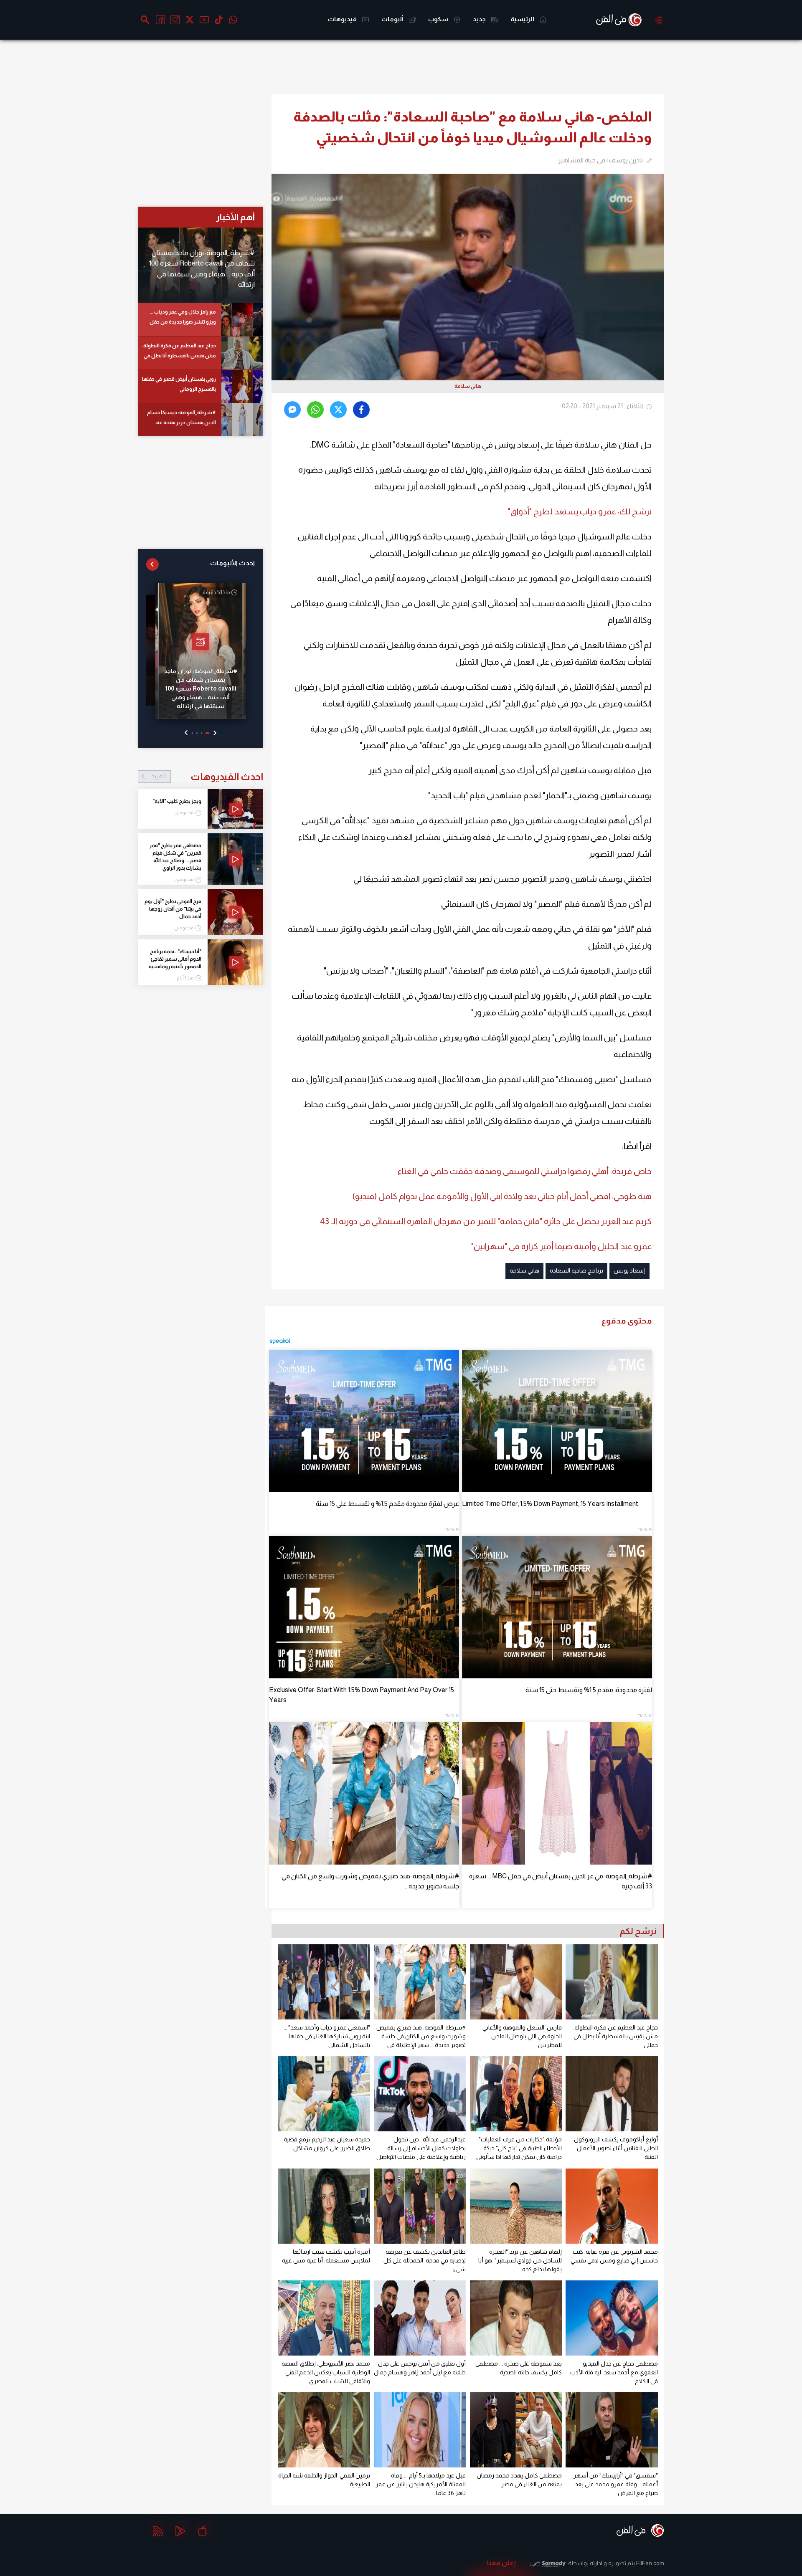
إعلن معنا (501, 2563)
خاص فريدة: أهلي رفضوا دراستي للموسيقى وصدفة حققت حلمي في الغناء (525, 1171)
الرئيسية (523, 19)
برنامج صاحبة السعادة (576, 1270)
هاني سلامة (524, 1270)
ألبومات (393, 19)
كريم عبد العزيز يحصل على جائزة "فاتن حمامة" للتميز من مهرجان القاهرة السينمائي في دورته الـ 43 (486, 1221)
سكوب (439, 19)
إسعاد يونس (629, 1270)
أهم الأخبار (235, 217)
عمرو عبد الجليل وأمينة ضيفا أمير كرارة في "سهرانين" (561, 1246)
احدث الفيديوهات (207, 777)
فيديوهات (343, 19)
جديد (480, 19)
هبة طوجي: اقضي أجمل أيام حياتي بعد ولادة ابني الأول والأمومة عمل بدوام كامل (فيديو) (502, 1196)
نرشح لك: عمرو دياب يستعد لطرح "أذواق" (580, 511)
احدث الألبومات (232, 563)
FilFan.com (650, 2563)
